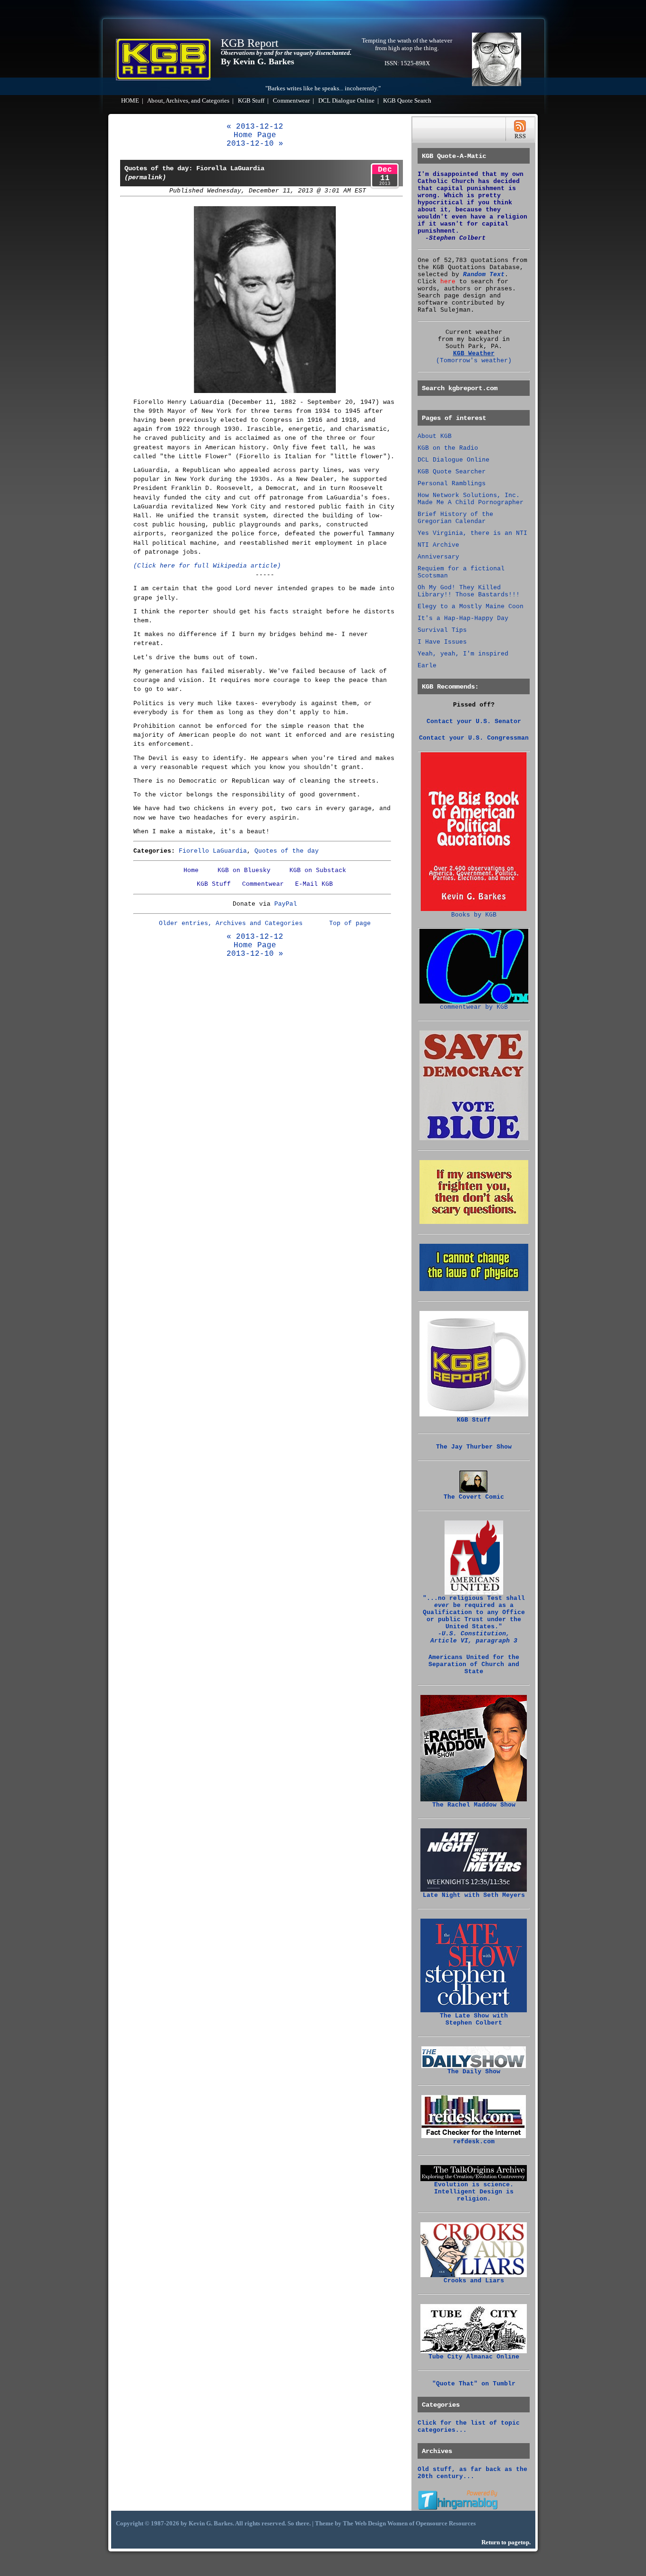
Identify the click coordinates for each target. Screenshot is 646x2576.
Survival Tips (442, 630)
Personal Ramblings (452, 484)
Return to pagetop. (506, 2542)
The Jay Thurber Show (474, 1447)
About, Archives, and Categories (188, 101)
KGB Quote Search (407, 101)
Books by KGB (474, 915)
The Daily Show (474, 2072)
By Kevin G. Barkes (258, 61)
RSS (520, 129)
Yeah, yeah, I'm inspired (463, 654)
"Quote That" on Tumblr (474, 2384)
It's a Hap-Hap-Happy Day (463, 618)
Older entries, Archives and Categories (231, 923)
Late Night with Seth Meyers (474, 1895)
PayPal (286, 904)
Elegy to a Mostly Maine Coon (471, 607)
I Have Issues (442, 642)
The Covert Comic (474, 1497)
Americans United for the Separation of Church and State (474, 1664)
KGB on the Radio (448, 448)
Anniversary (438, 557)
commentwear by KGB (474, 1007)
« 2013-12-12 (255, 127)
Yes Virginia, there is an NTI (472, 533)
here (448, 282)
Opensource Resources (446, 2524)
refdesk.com (474, 2142)
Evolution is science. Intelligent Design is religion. (474, 2192)
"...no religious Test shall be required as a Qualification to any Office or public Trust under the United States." (474, 1620)
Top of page (350, 923)
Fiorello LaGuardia (213, 851)
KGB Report (250, 43)
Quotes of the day (287, 851)
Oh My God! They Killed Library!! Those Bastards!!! (469, 591)
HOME (130, 101)
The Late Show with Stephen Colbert (474, 2019)
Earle (427, 666)
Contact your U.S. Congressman (474, 738)
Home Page (255, 135)
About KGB (435, 436)
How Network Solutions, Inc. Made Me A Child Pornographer (471, 499)
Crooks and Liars (474, 2281)
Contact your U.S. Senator (474, 721)
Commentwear (291, 101)
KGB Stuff (251, 101)
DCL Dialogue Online (346, 101)
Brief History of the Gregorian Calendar (455, 518)
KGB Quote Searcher (452, 472)
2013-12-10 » (255, 144)
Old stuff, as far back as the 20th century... (472, 2473)
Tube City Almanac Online (474, 2357)
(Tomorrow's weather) (474, 361)
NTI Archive (438, 545)
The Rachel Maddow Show (474, 1805)
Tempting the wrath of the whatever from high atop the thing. (407, 44)
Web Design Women (381, 2524)
